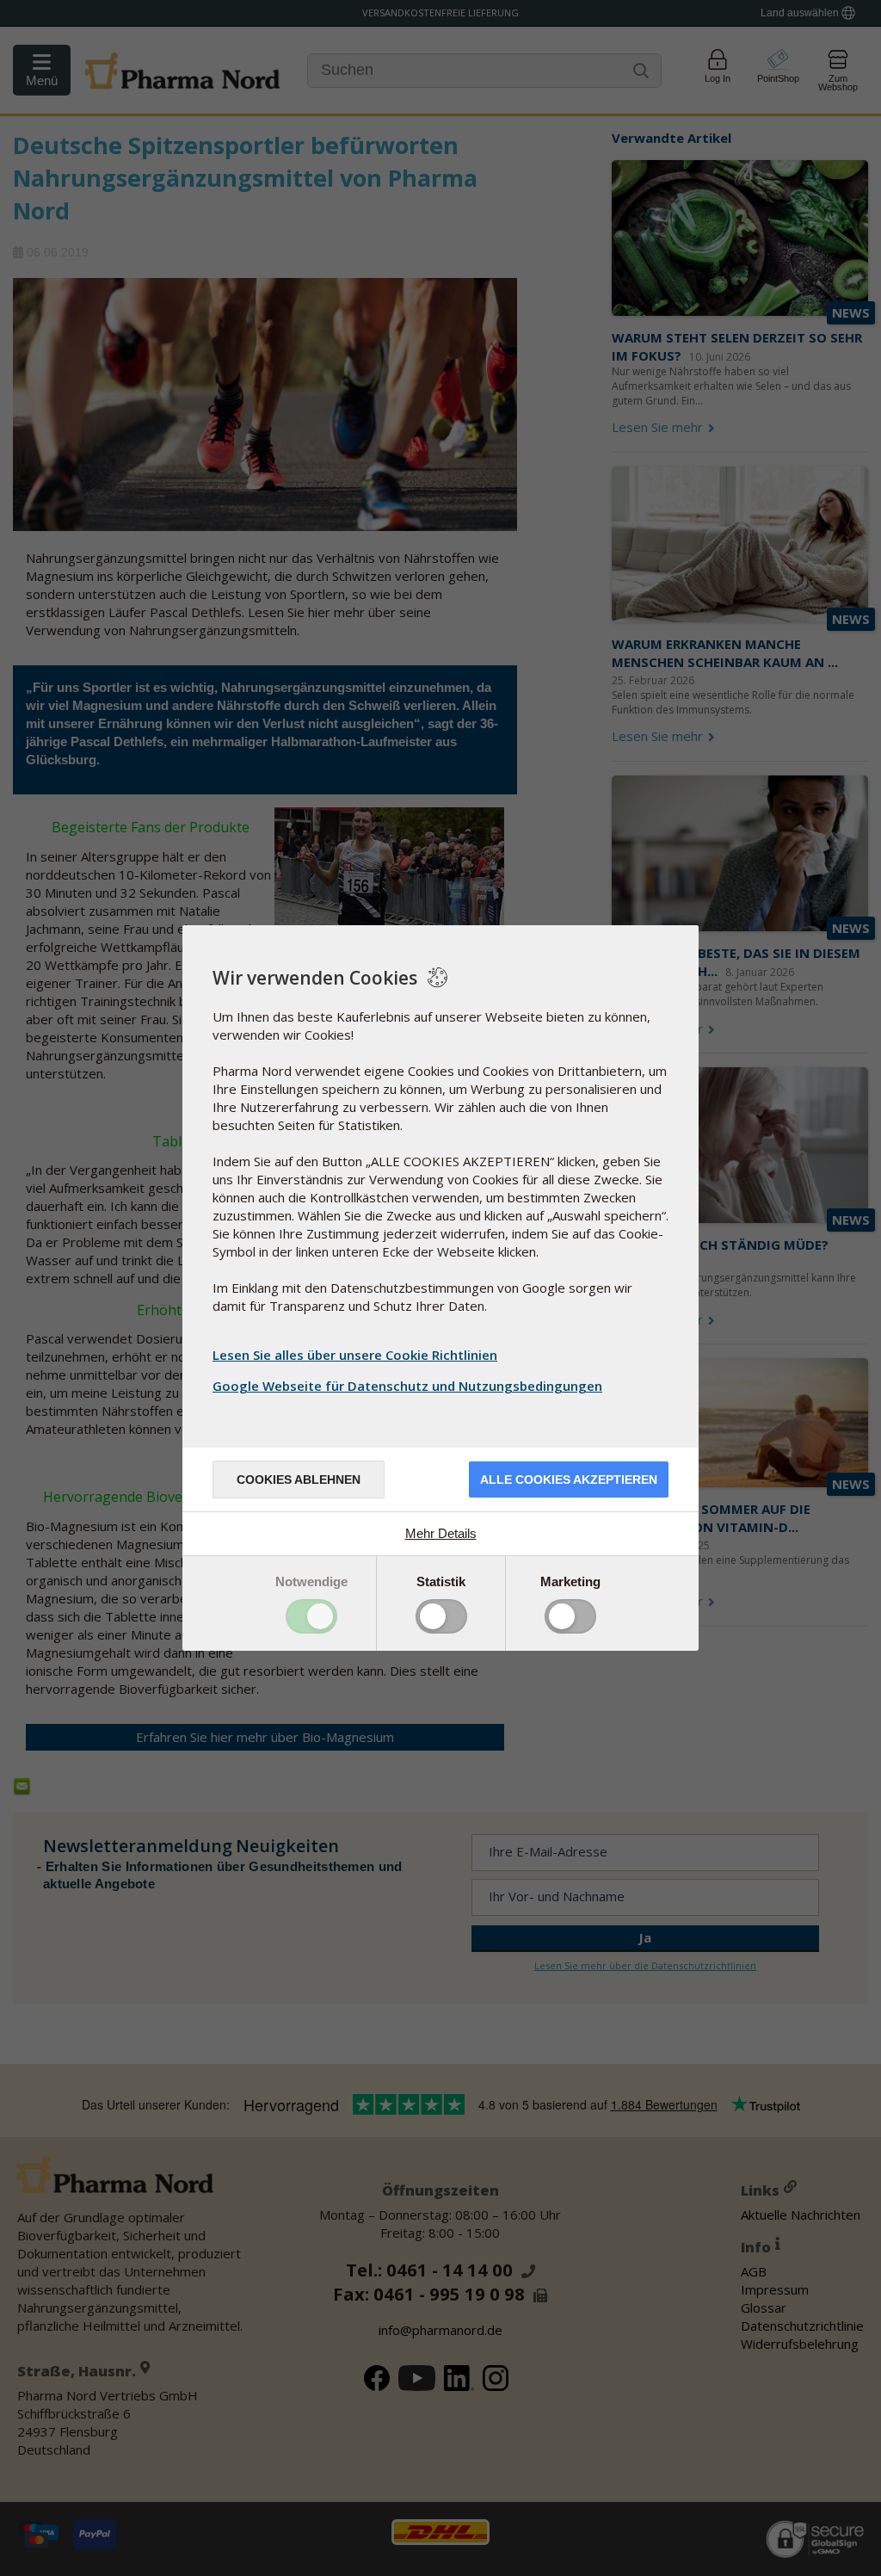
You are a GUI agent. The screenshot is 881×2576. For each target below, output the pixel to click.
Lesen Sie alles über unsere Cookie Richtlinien (355, 1355)
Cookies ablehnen (299, 1480)
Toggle (311, 1616)
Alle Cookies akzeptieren (569, 1480)
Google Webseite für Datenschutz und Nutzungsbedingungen (407, 1386)
